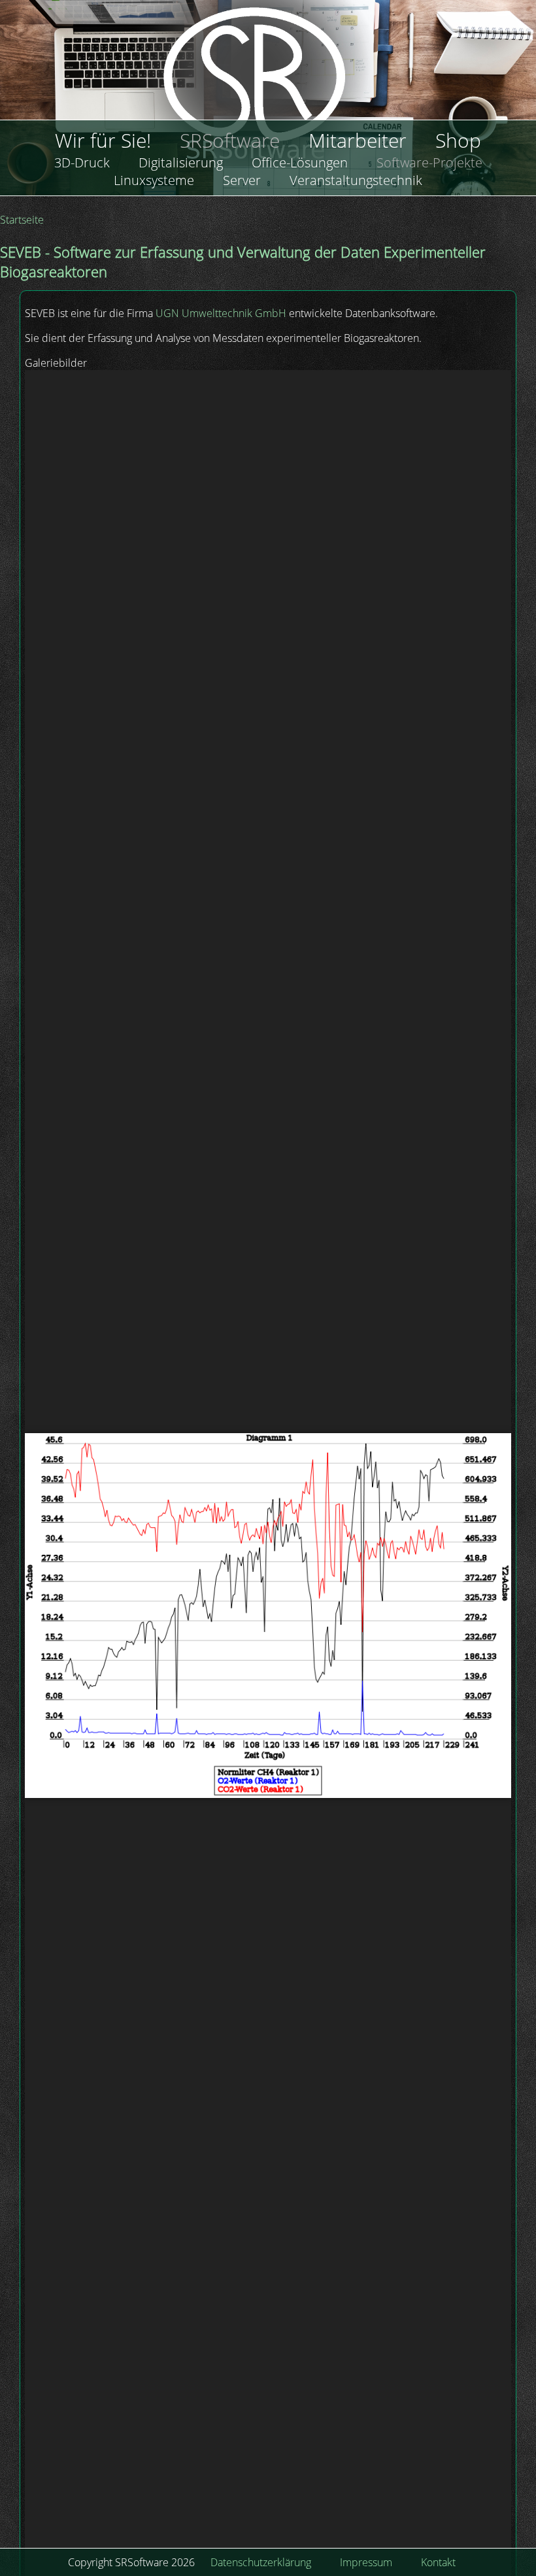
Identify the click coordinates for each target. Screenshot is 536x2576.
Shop (458, 140)
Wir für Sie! (103, 140)
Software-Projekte (429, 162)
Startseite (22, 220)
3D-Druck (82, 162)
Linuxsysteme (154, 180)
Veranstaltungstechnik (356, 180)
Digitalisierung (181, 162)
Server (242, 180)
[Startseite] (268, 92)
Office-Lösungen (300, 162)
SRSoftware (230, 140)
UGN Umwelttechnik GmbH (221, 313)
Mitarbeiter (358, 140)
